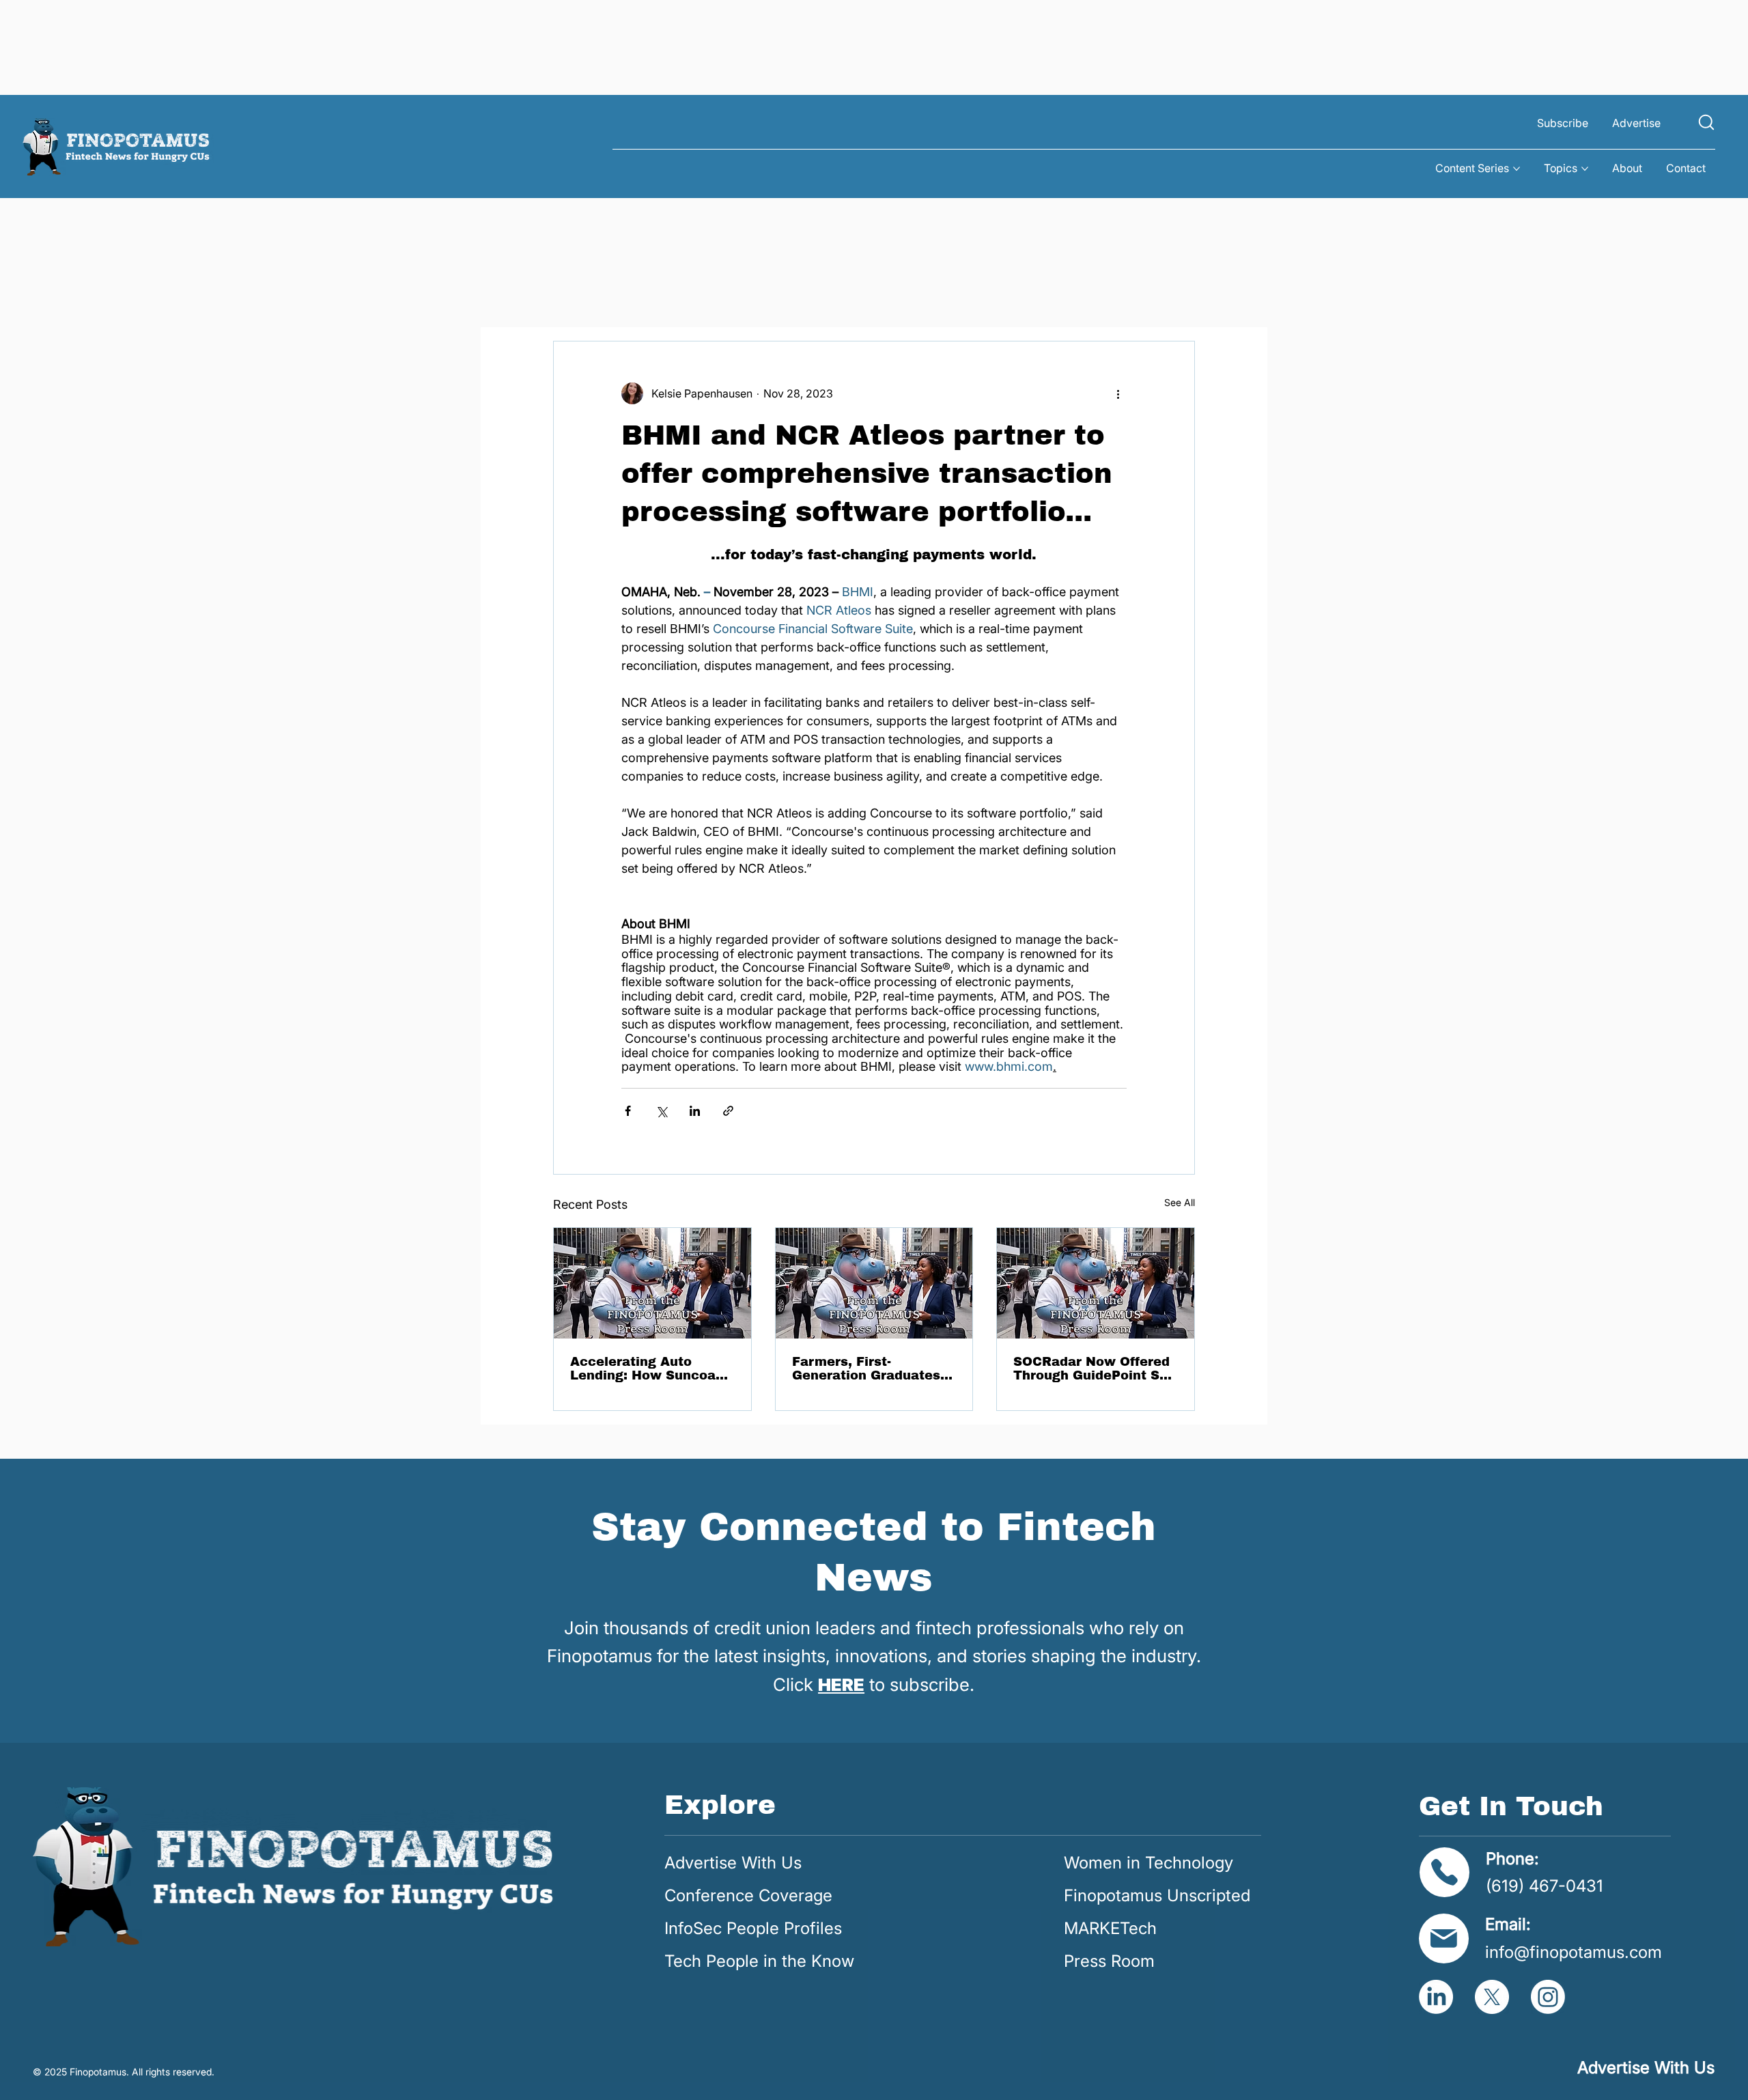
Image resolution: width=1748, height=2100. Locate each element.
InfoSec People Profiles (753, 1928)
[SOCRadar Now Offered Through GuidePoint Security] (1096, 1283)
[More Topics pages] (1585, 169)
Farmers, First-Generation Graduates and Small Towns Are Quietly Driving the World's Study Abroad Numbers (866, 1369)
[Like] (1706, 122)
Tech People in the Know (759, 1961)
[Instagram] (1548, 1997)
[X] (1492, 1997)
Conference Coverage (748, 1895)
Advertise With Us (733, 1863)
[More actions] (1118, 393)
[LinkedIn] (1436, 1997)
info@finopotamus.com (1574, 1952)
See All (1180, 1202)
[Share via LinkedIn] (695, 1111)
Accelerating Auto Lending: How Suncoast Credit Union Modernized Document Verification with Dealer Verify (649, 1369)
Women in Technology (1148, 1863)
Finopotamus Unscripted (1157, 1895)
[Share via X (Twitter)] (661, 1111)
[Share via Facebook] (628, 1111)
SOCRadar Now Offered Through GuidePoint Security (1095, 1369)
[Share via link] (728, 1111)
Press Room (1109, 1961)
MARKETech (1110, 1928)
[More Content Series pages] (1517, 169)
